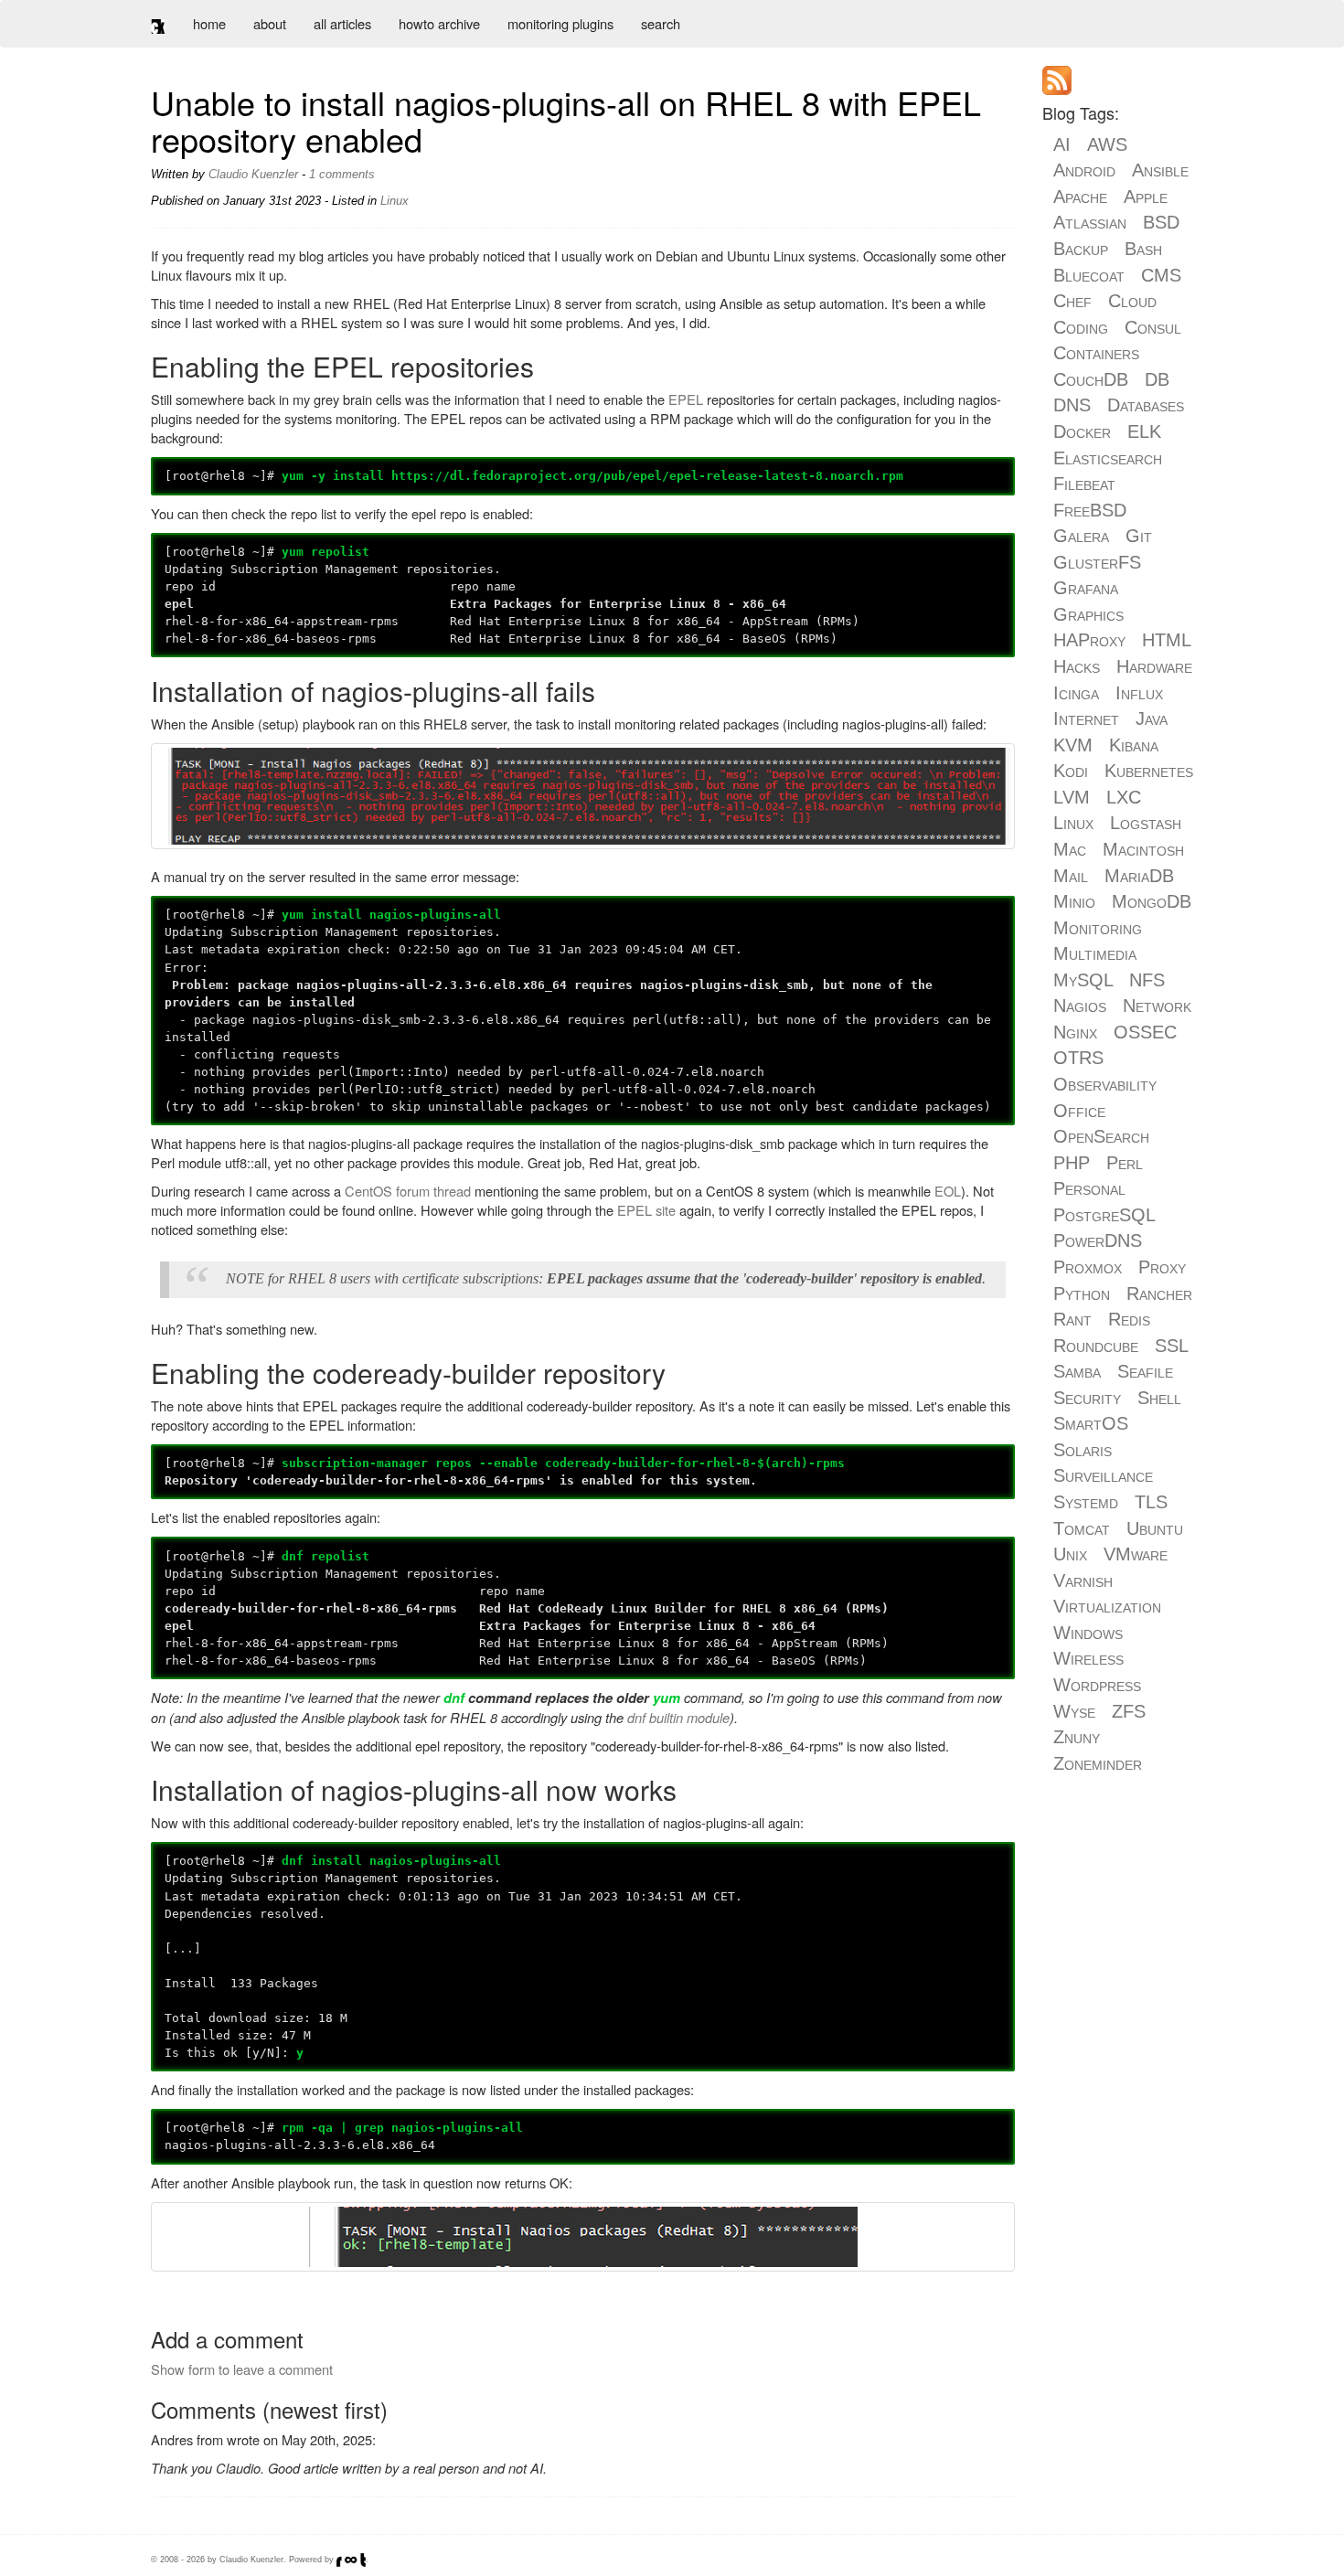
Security (1087, 1398)
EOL (948, 1191)
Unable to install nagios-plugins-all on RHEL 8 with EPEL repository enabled (566, 120)
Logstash (1146, 823)
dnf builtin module (678, 1717)
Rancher (1159, 1293)
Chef (1072, 301)
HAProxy (1089, 640)
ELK (1144, 431)
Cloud (1132, 301)
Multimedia (1095, 953)
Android (1084, 170)
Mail (1071, 876)
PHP (1072, 1163)
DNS (1072, 405)
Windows (1088, 1633)
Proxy (1162, 1267)
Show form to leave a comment (242, 2369)
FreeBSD (1090, 510)
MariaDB (1139, 876)
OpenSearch (1101, 1136)
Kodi (1071, 771)
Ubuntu (1155, 1528)
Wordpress (1097, 1685)
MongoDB (1152, 901)
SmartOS (1091, 1423)
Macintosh (1143, 849)
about (270, 23)
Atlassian (1090, 222)
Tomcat (1082, 1528)
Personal (1089, 1188)
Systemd (1086, 1502)
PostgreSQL (1104, 1215)
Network (1157, 1006)
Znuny (1077, 1737)
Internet (1086, 719)
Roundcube (1096, 1346)
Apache (1080, 197)
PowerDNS (1098, 1240)
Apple (1146, 197)
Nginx (1075, 1032)
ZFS (1129, 1711)
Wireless (1088, 1658)
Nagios (1080, 1006)
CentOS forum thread (408, 1191)
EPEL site (646, 1210)
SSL (1171, 1346)
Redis (1129, 1319)
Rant (1072, 1319)
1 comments (342, 174)
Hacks (1077, 666)
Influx (1139, 693)
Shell (1159, 1398)
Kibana (1134, 745)
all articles (342, 23)
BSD (1161, 222)
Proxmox (1088, 1267)
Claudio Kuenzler (253, 174)
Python (1082, 1293)
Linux (395, 201)
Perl (1125, 1163)
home (209, 23)
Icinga (1076, 693)
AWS (1107, 144)
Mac (1070, 849)
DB (1157, 379)
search (661, 23)
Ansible (1160, 170)
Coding (1081, 327)
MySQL (1083, 980)
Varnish (1083, 1581)
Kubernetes (1149, 771)
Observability (1105, 1084)
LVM (1072, 797)
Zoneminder (1098, 1763)
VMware (1136, 1554)
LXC (1124, 797)
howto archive (439, 23)
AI (1062, 144)
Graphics (1088, 614)
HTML (1166, 640)
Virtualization (1107, 1606)
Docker (1082, 431)
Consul (1153, 327)
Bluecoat (1089, 275)
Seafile (1145, 1371)
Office (1079, 1111)
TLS (1151, 1502)
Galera (1081, 536)
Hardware (1154, 666)
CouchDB (1091, 379)
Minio (1074, 901)
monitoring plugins (560, 23)
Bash (1143, 249)
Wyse (1074, 1711)
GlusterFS (1097, 562)
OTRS (1078, 1058)
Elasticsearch (1108, 458)
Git (1139, 536)
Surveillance (1103, 1475)
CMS (1161, 275)
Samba (1077, 1371)
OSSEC (1145, 1032)
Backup (1081, 249)
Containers (1096, 353)
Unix (1070, 1554)
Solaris (1083, 1450)
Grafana (1086, 588)
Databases (1146, 405)
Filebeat (1084, 484)
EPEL (686, 399)
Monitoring (1098, 928)
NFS (1147, 980)
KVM (1073, 745)
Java (1152, 719)
